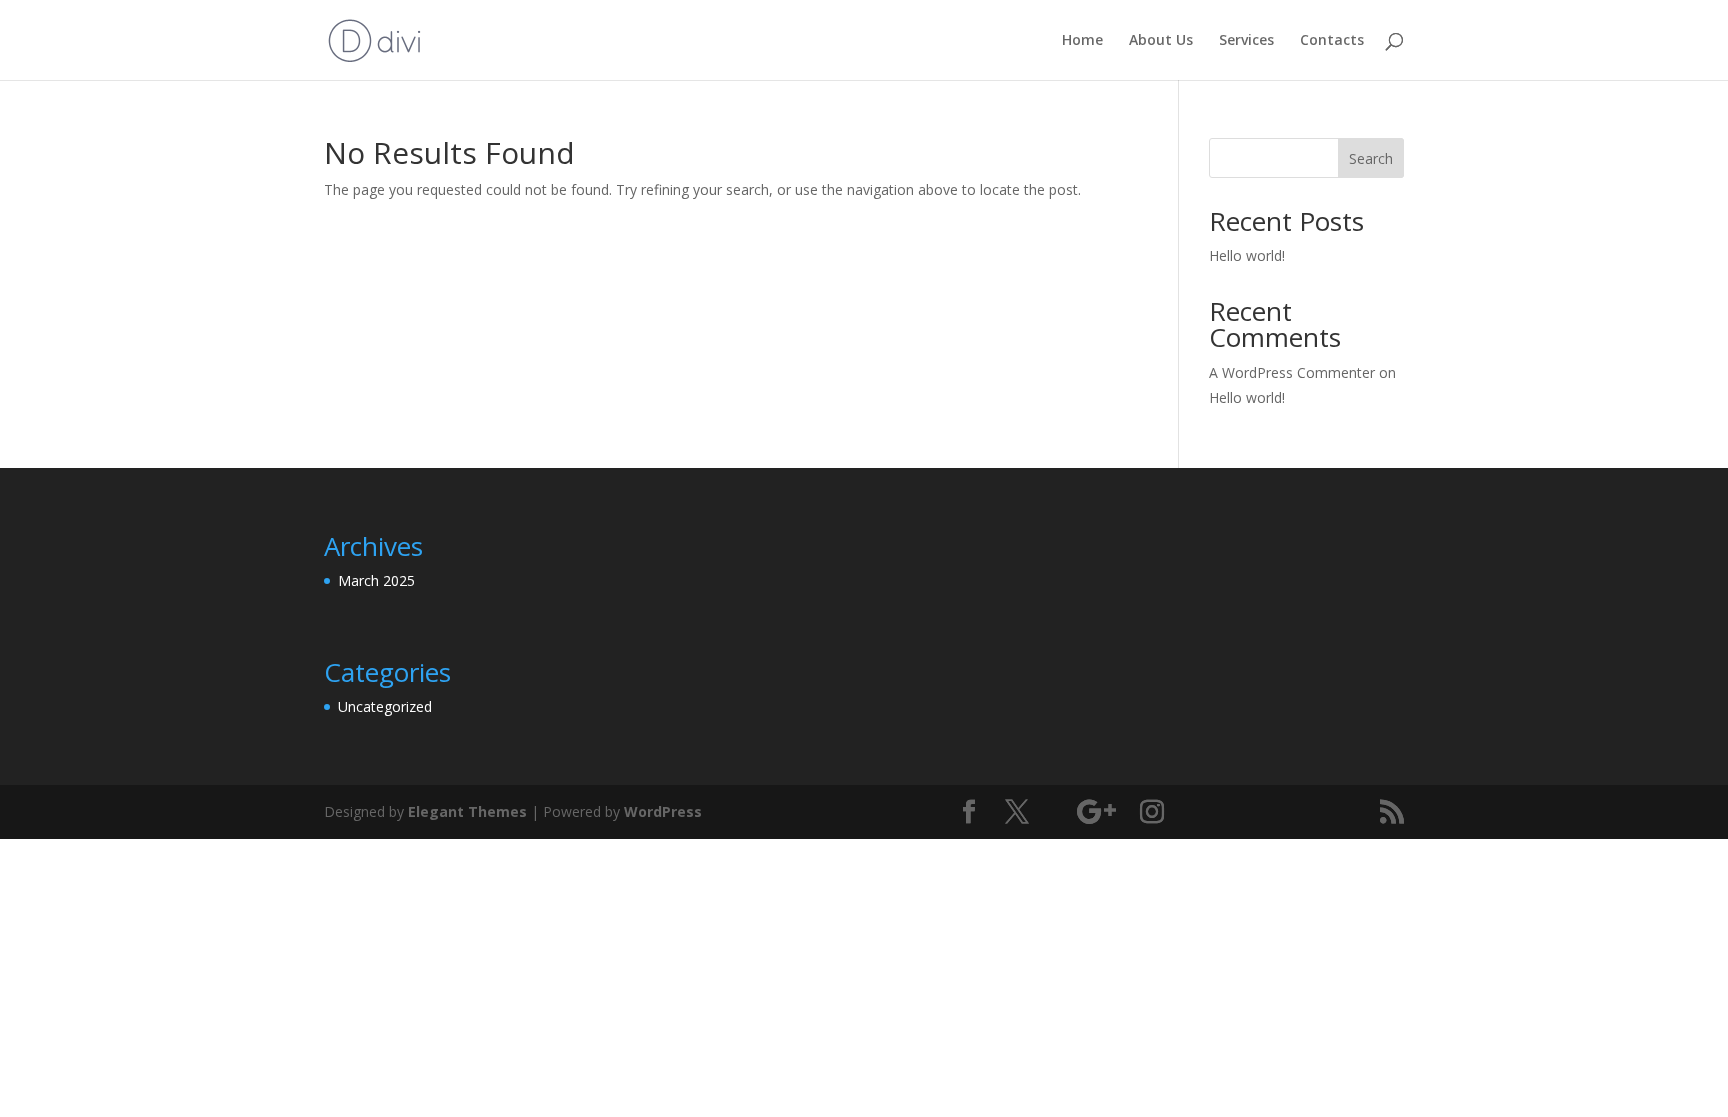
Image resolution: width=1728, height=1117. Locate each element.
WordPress (663, 811)
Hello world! (1247, 255)
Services (1246, 41)
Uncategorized (385, 706)
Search (1371, 158)
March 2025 (376, 580)
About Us (1161, 41)
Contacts (1332, 41)
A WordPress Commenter (1292, 372)
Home (1082, 41)
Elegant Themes (467, 811)
